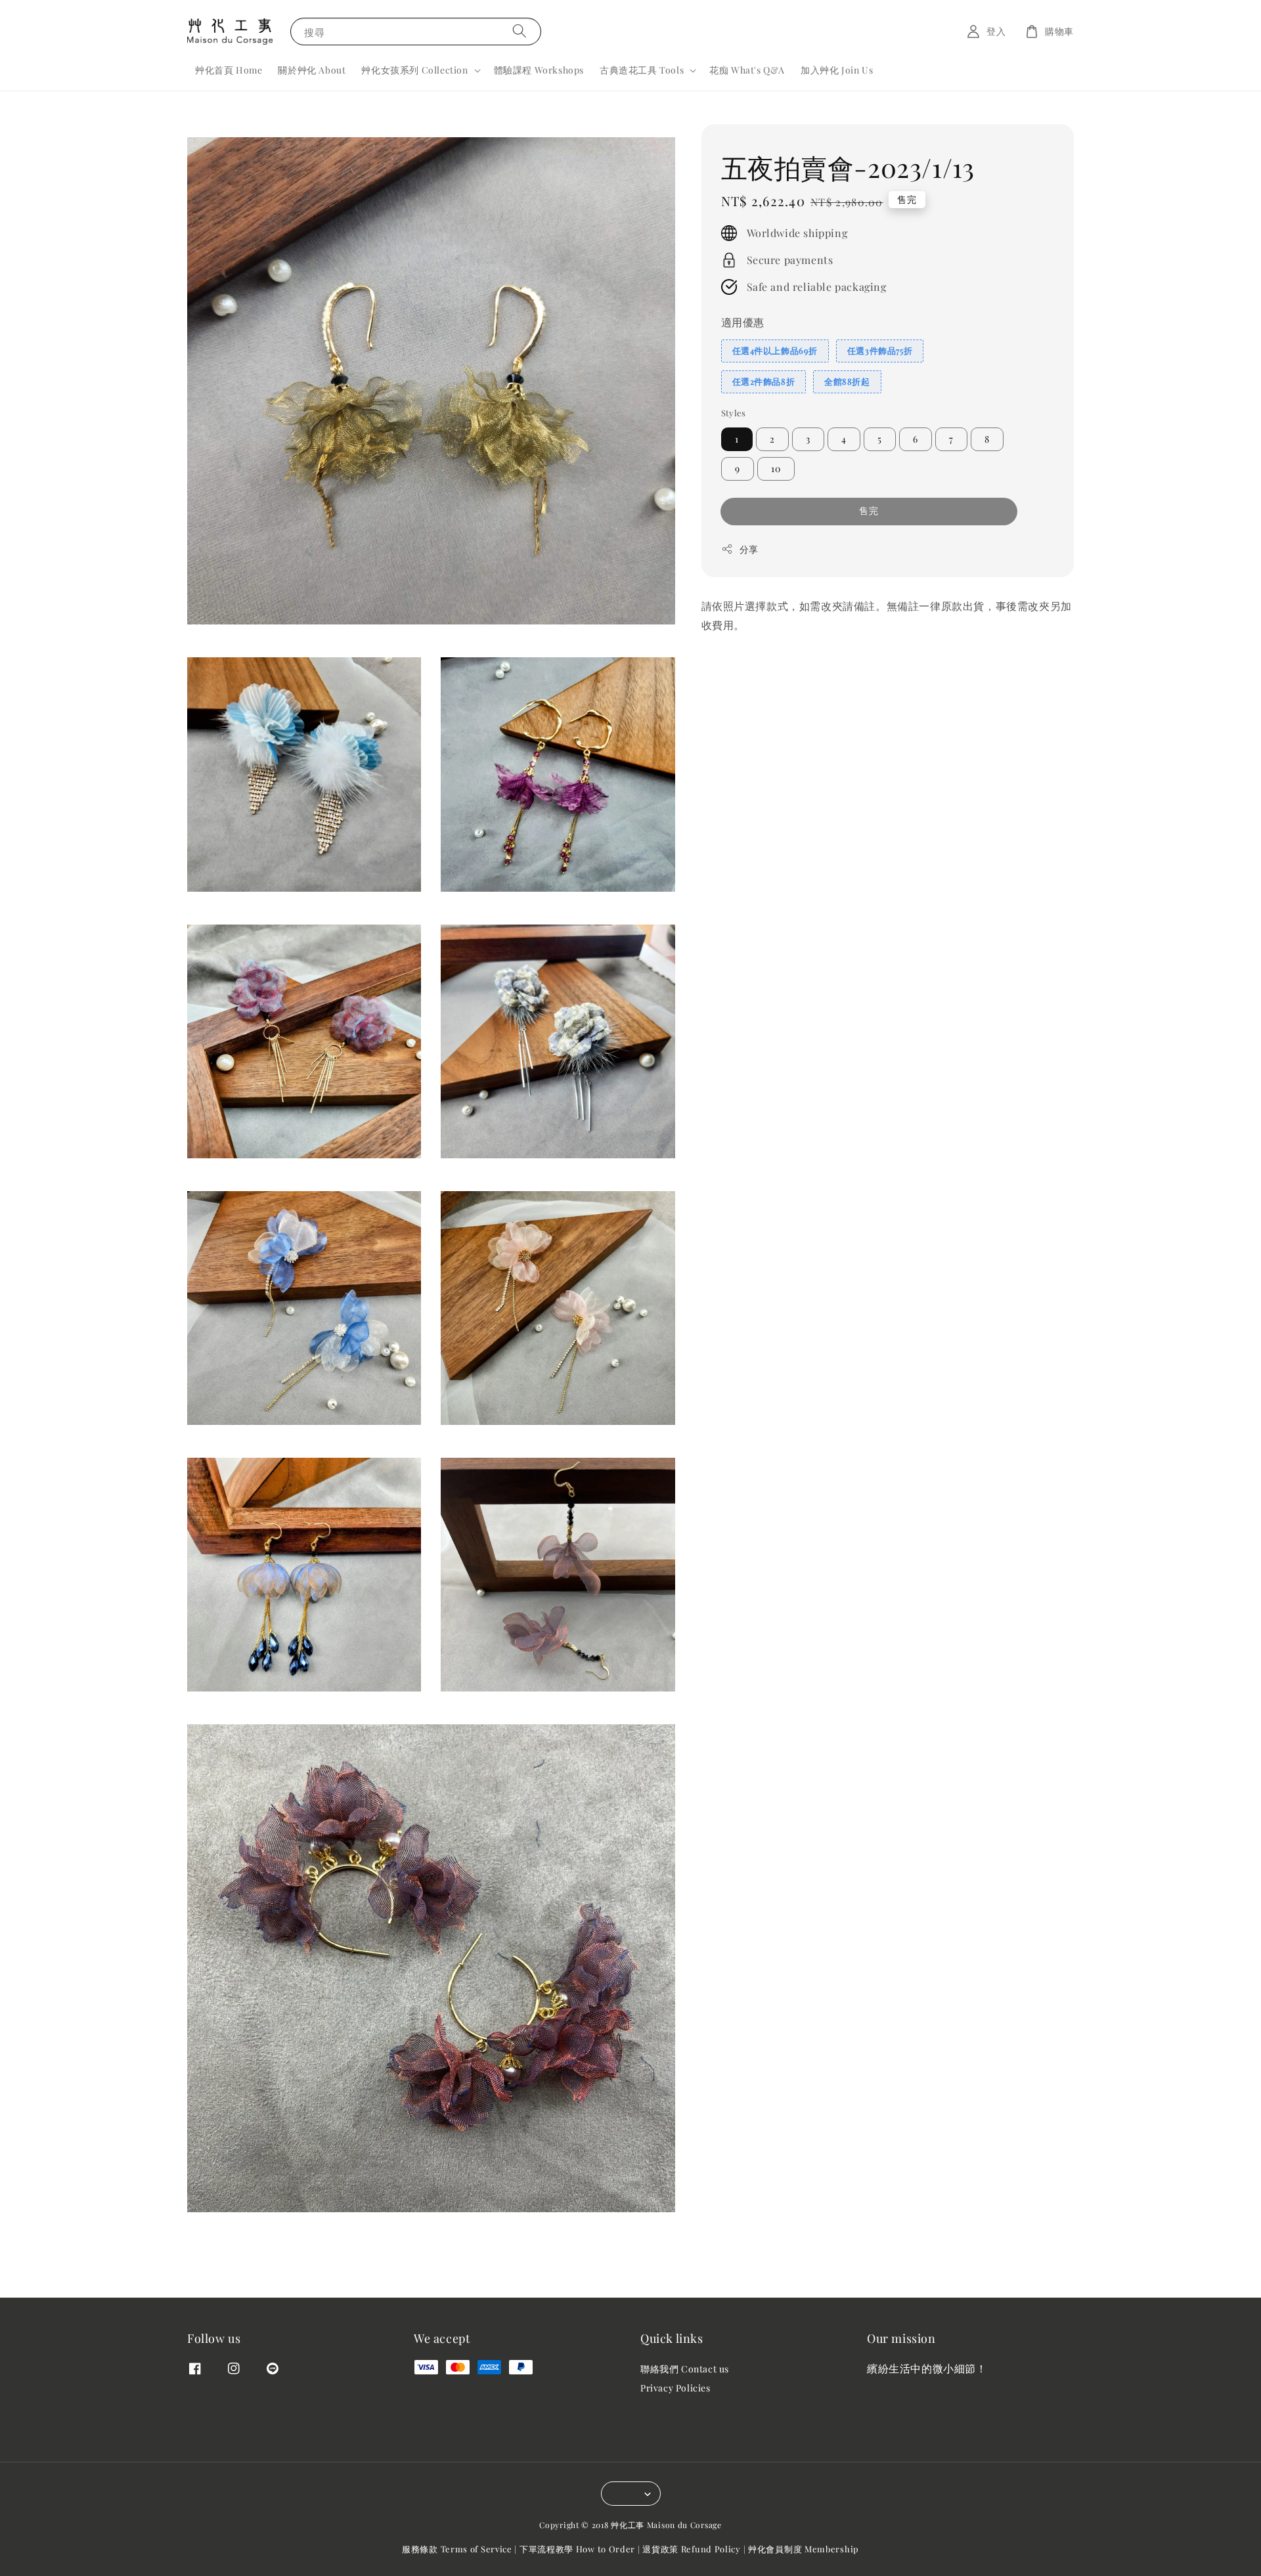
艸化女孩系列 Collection (414, 70)
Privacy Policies (675, 2388)
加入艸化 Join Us (837, 70)
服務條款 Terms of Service (457, 2549)
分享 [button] (749, 549)
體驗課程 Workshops (539, 70)
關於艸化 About (312, 70)
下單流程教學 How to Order (577, 2549)
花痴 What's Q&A (747, 70)
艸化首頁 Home (229, 70)
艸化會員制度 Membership (804, 2549)
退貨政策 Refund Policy (692, 2549)
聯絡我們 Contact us (685, 2369)
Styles (734, 412)
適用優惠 (743, 321)
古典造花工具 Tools (642, 70)
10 (776, 469)
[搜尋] (520, 31)
